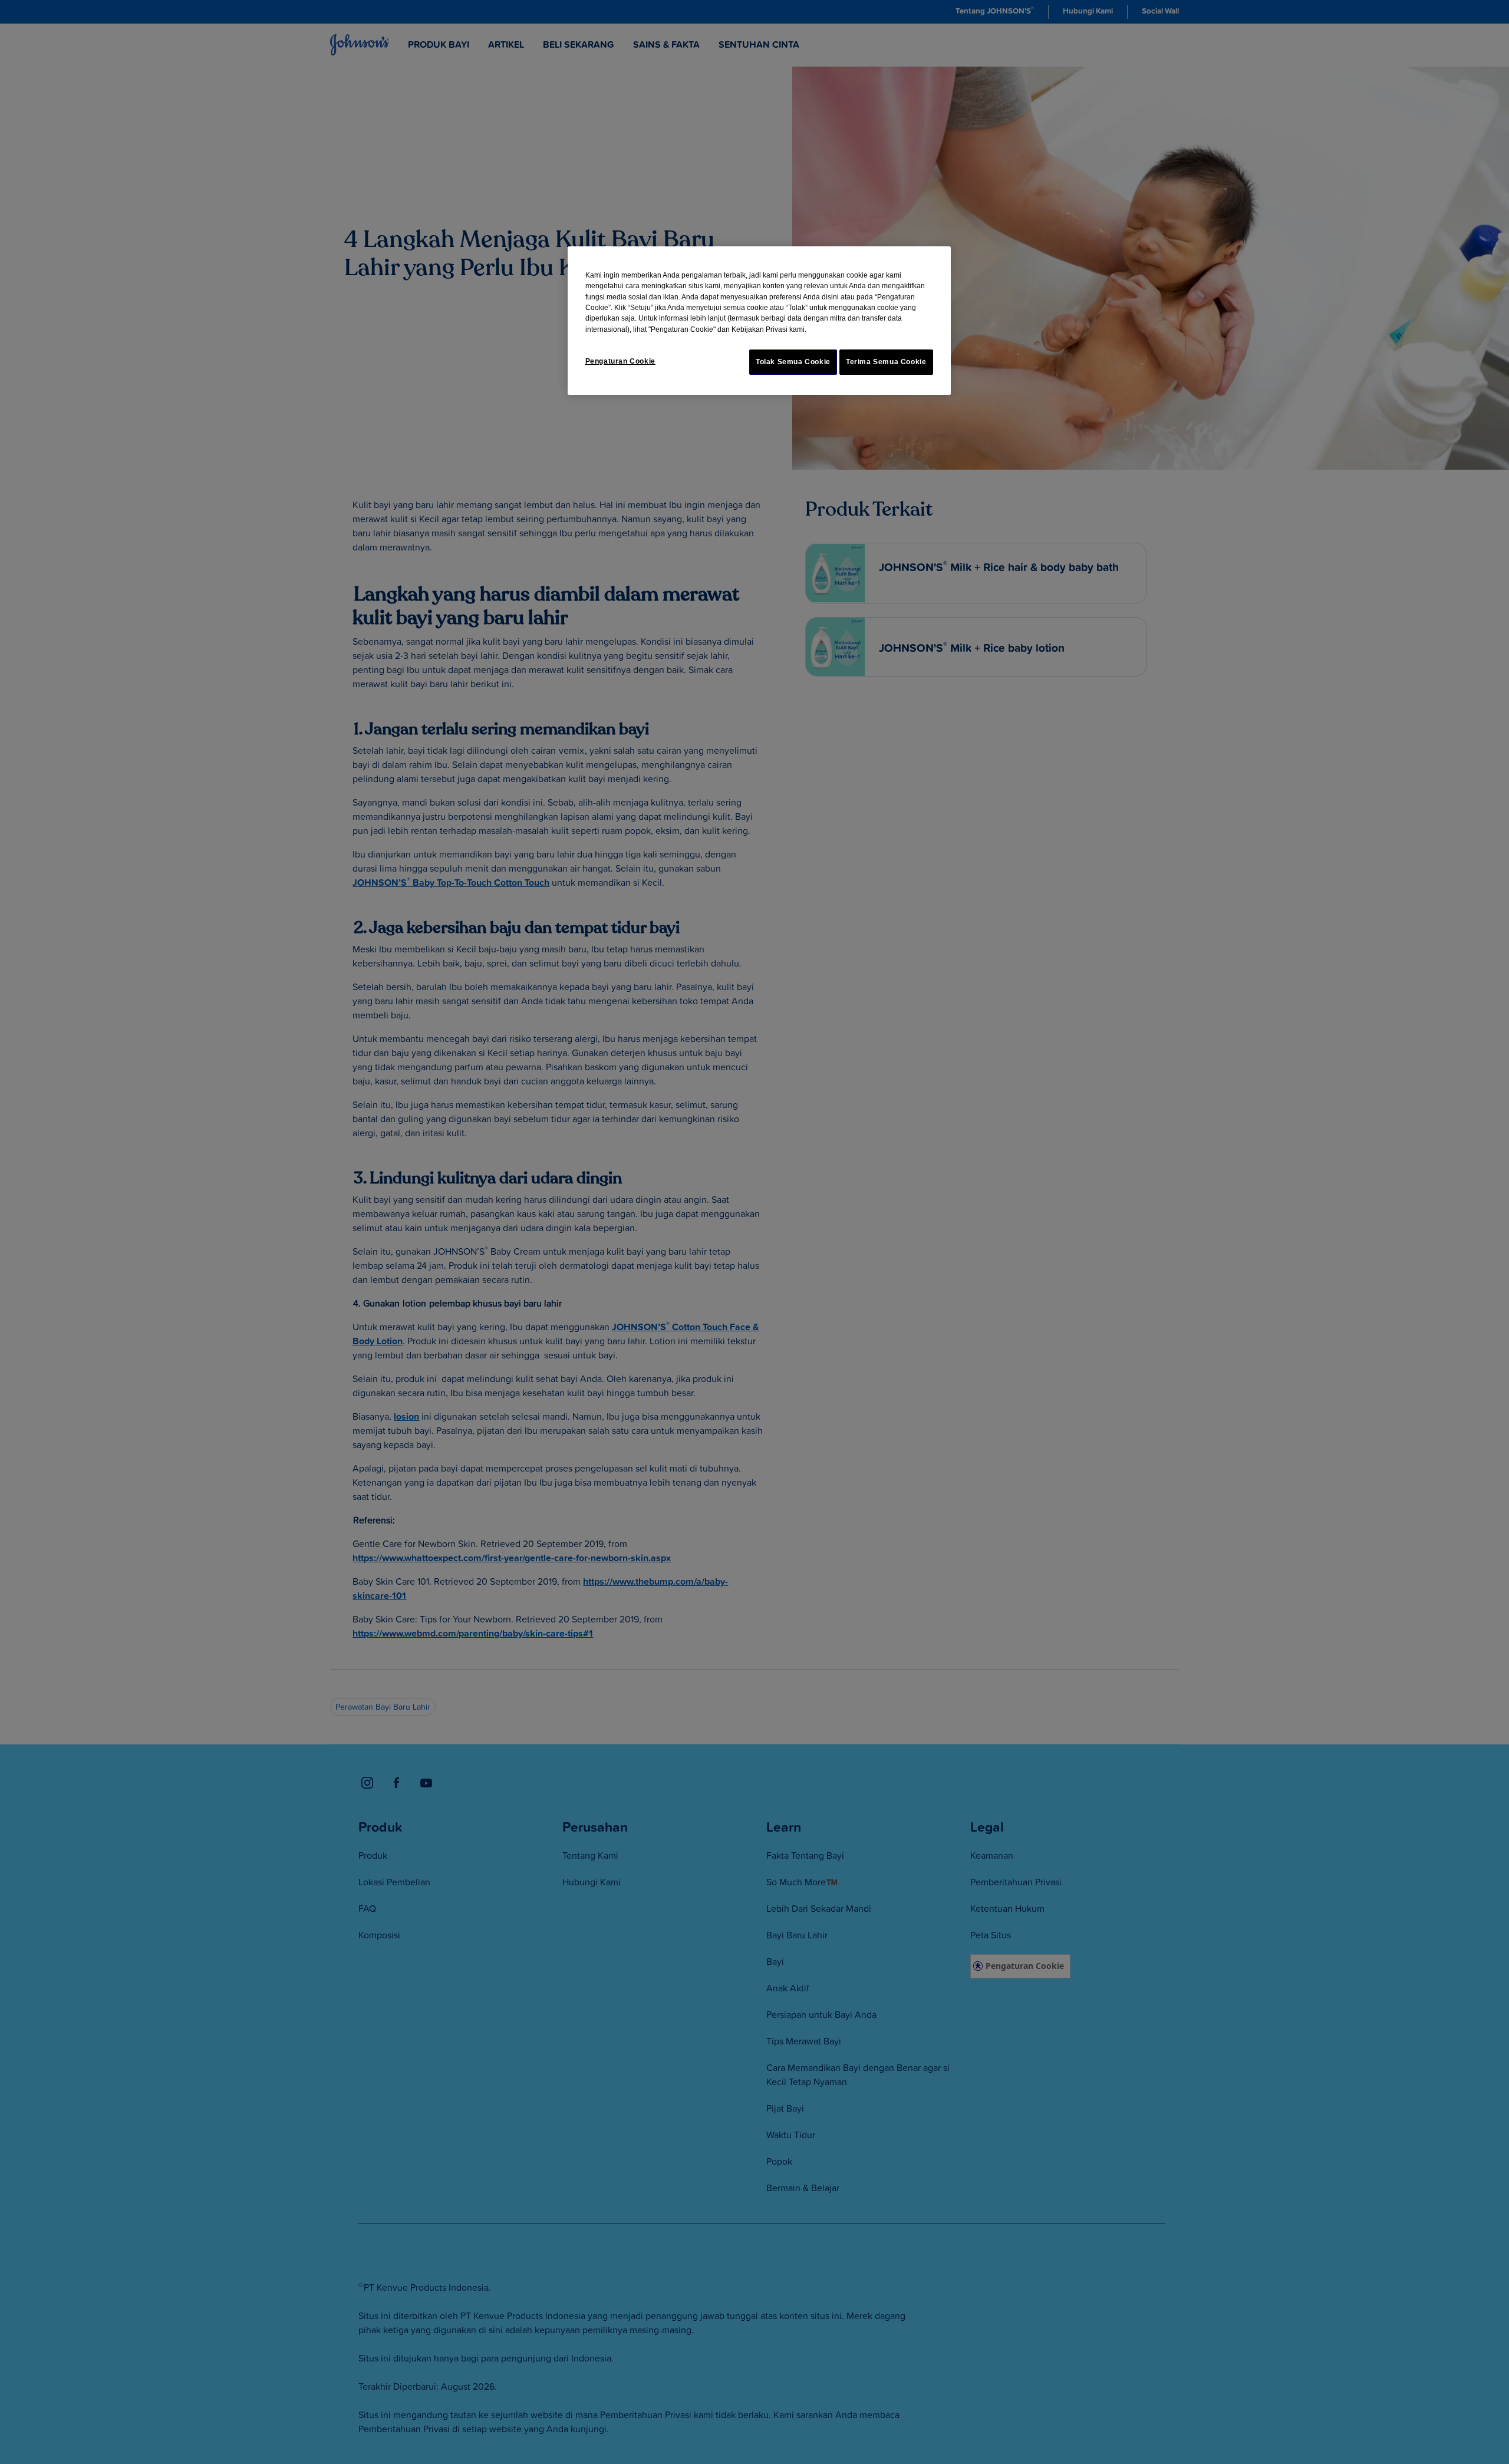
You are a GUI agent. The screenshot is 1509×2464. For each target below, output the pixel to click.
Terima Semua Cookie (886, 362)
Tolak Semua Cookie (793, 362)
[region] (759, 321)
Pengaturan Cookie (620, 361)
